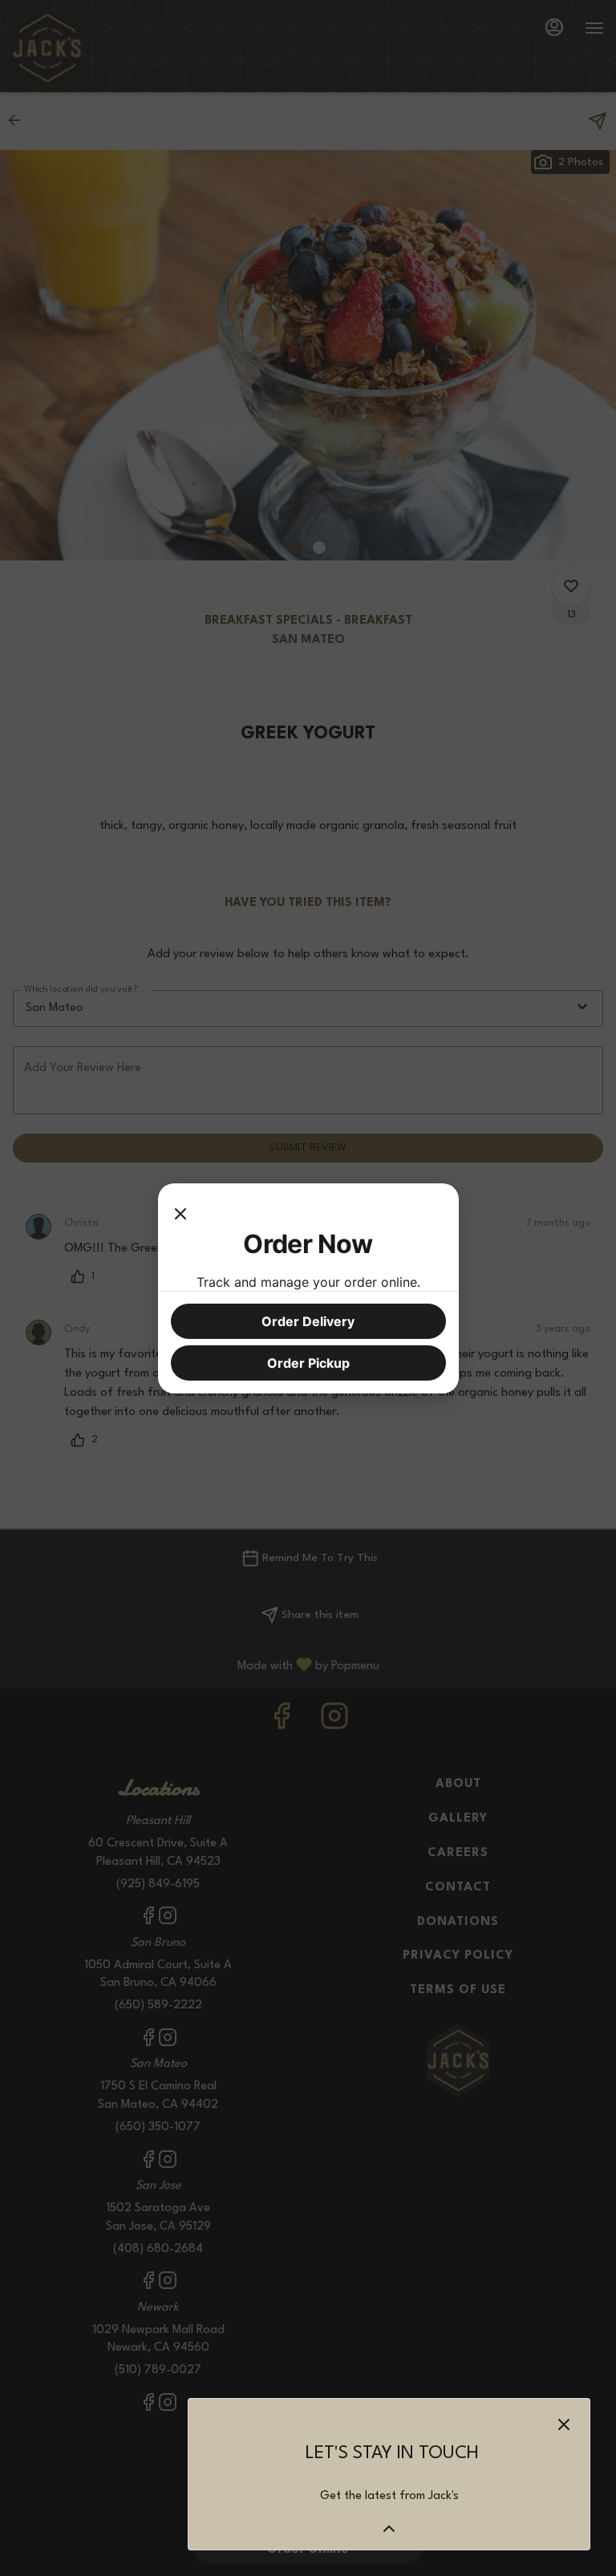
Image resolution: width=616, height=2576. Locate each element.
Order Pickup (308, 1363)
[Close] (180, 1212)
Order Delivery (308, 1321)
